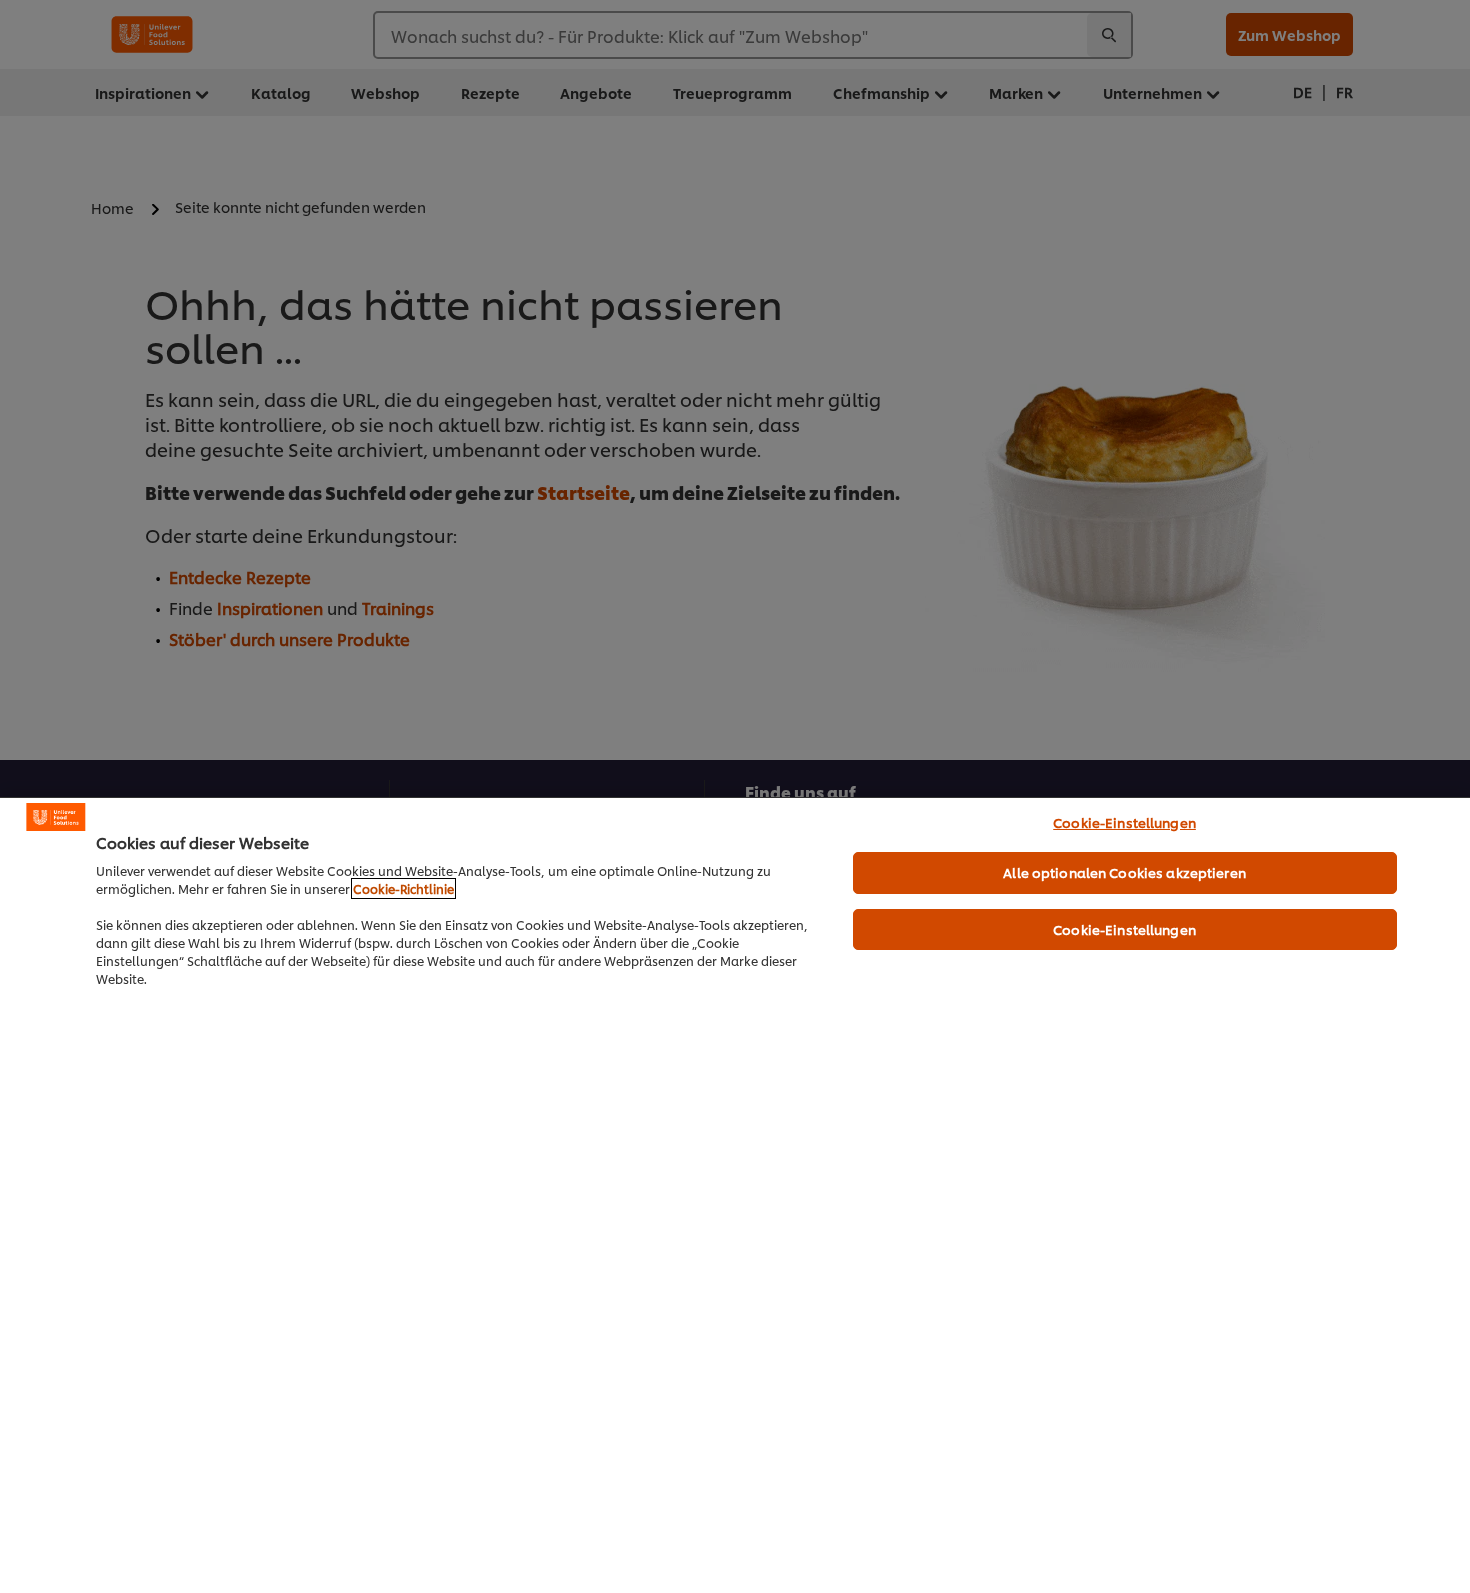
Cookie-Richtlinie (403, 888)
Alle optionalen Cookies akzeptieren (1124, 872)
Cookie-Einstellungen (1124, 822)
